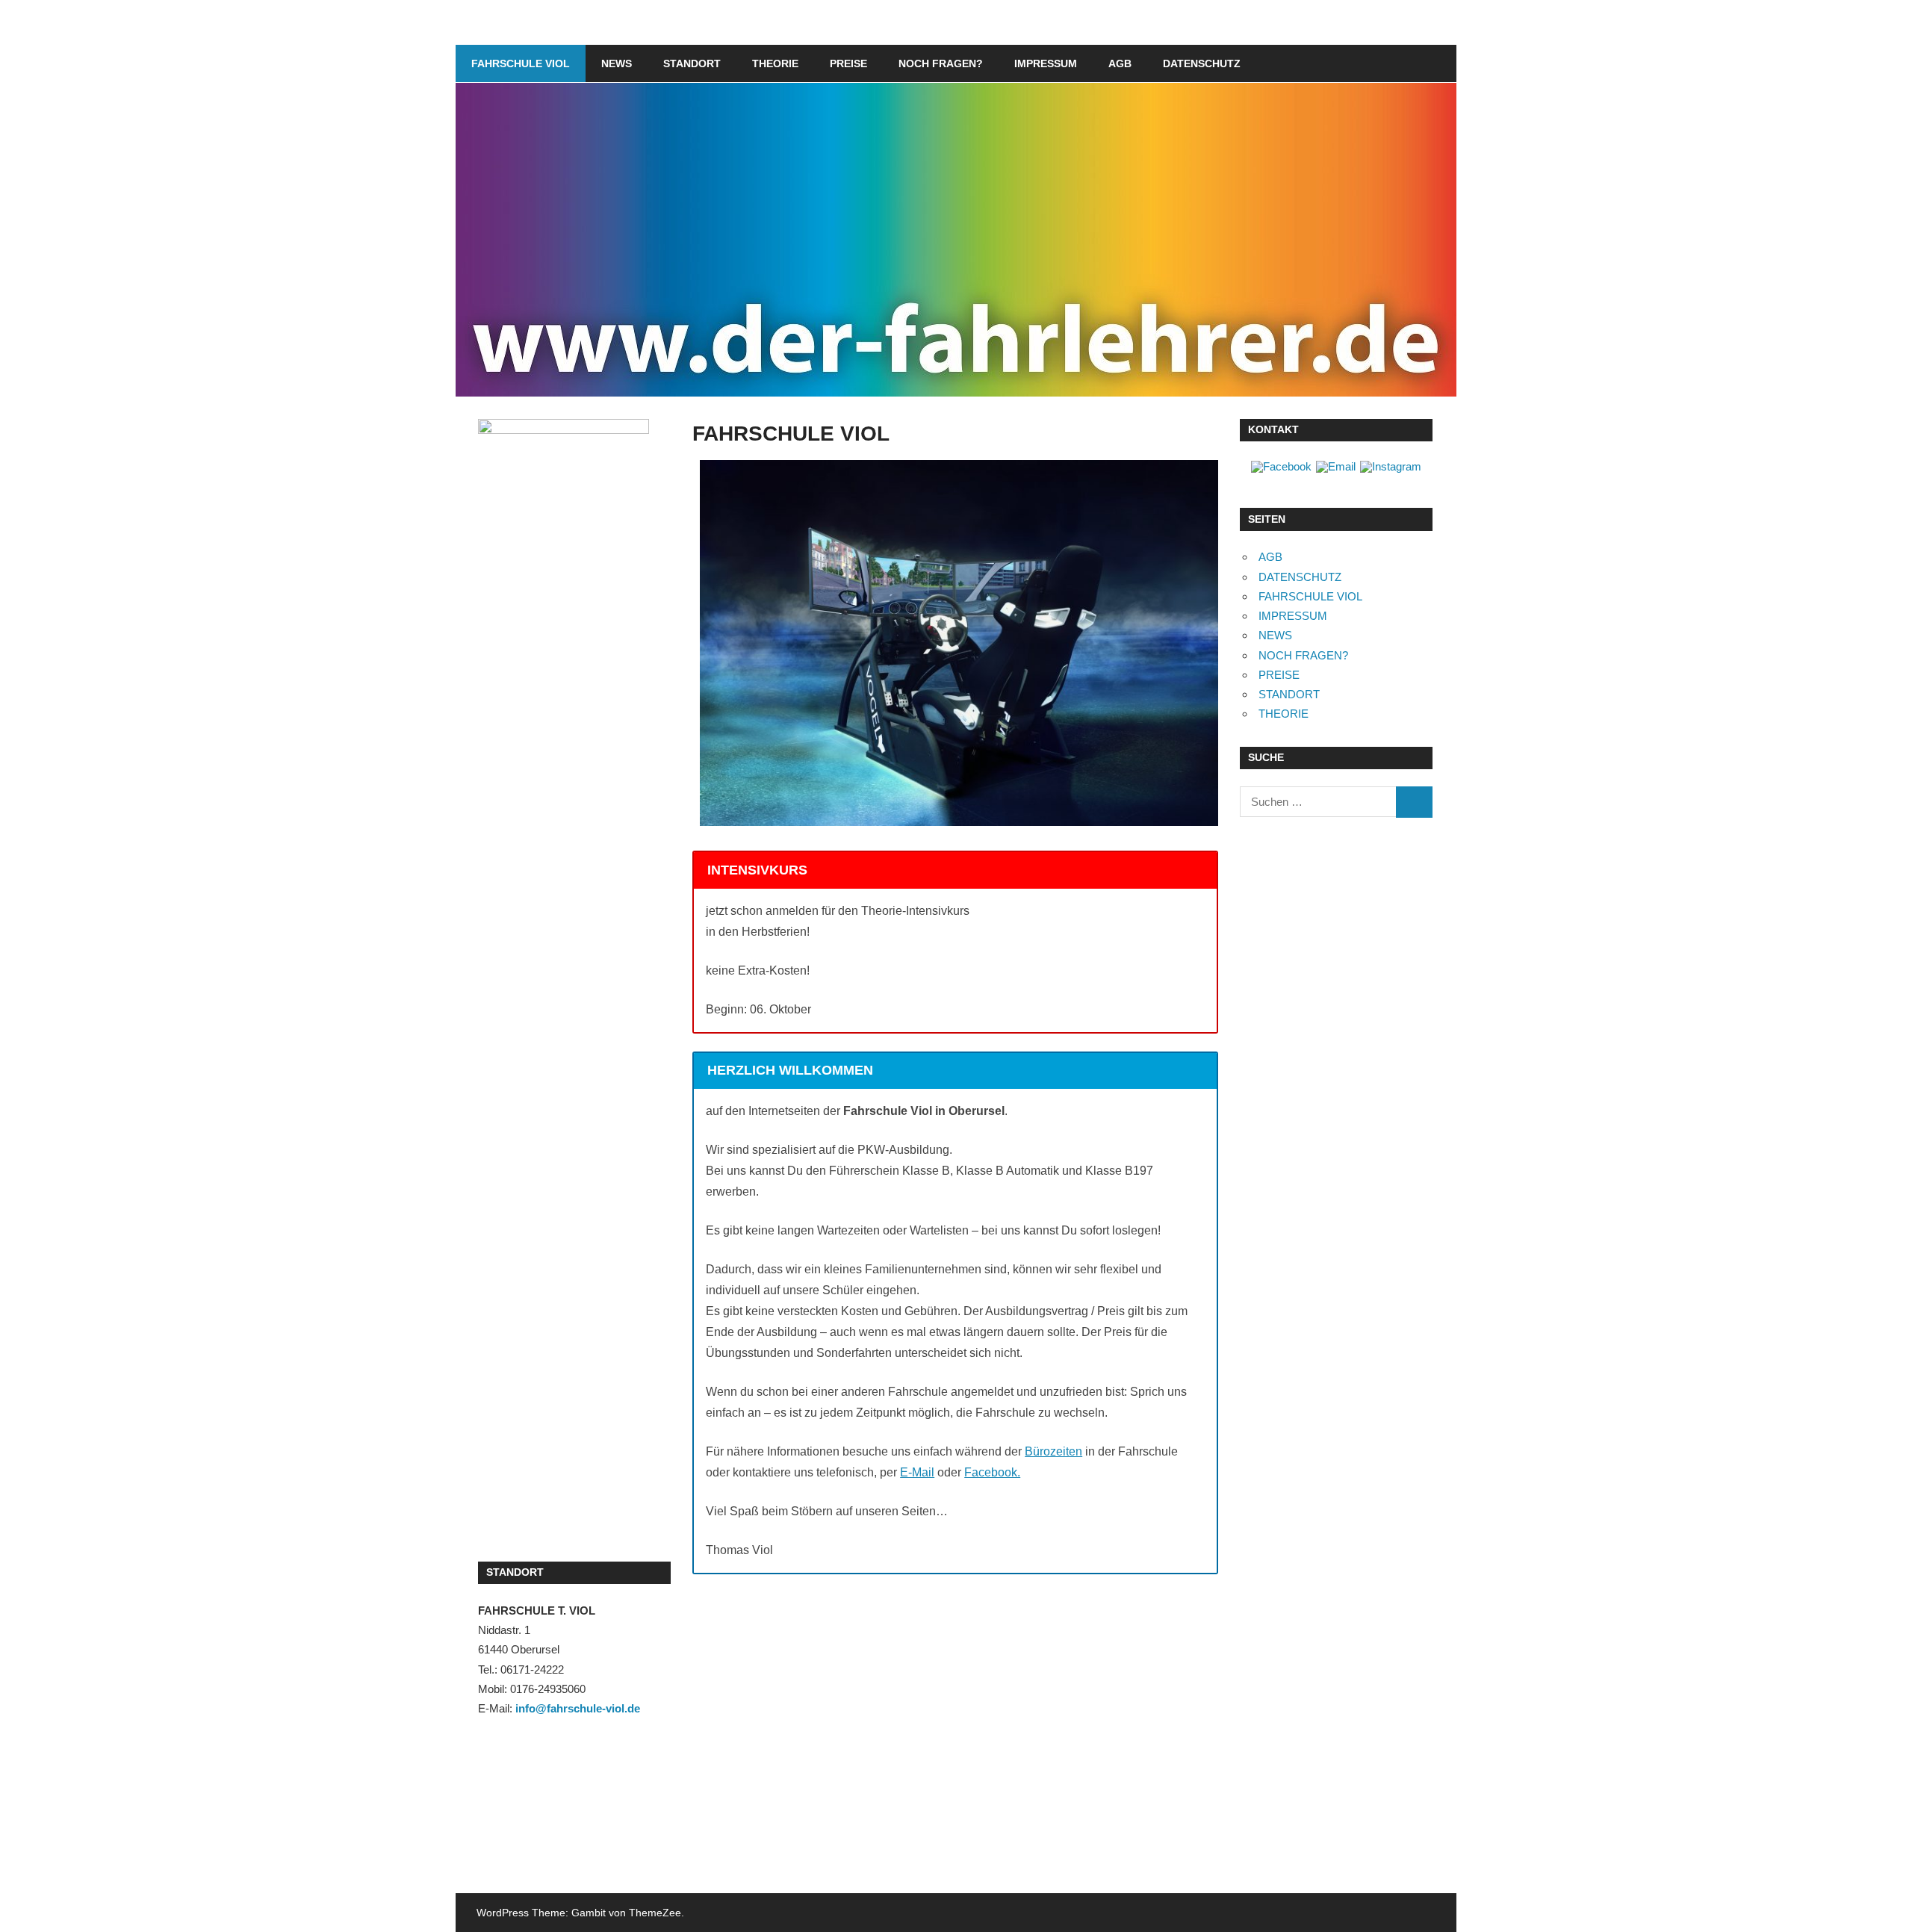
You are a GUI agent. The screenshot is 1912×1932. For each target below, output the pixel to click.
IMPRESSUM (1046, 63)
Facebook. (992, 1472)
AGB (1120, 63)
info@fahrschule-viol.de (578, 1708)
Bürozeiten (1053, 1451)
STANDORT (692, 63)
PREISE (848, 63)
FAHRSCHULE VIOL (521, 63)
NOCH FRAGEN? (941, 63)
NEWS (617, 63)
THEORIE (775, 63)
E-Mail (917, 1472)
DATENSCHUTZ (1202, 63)
